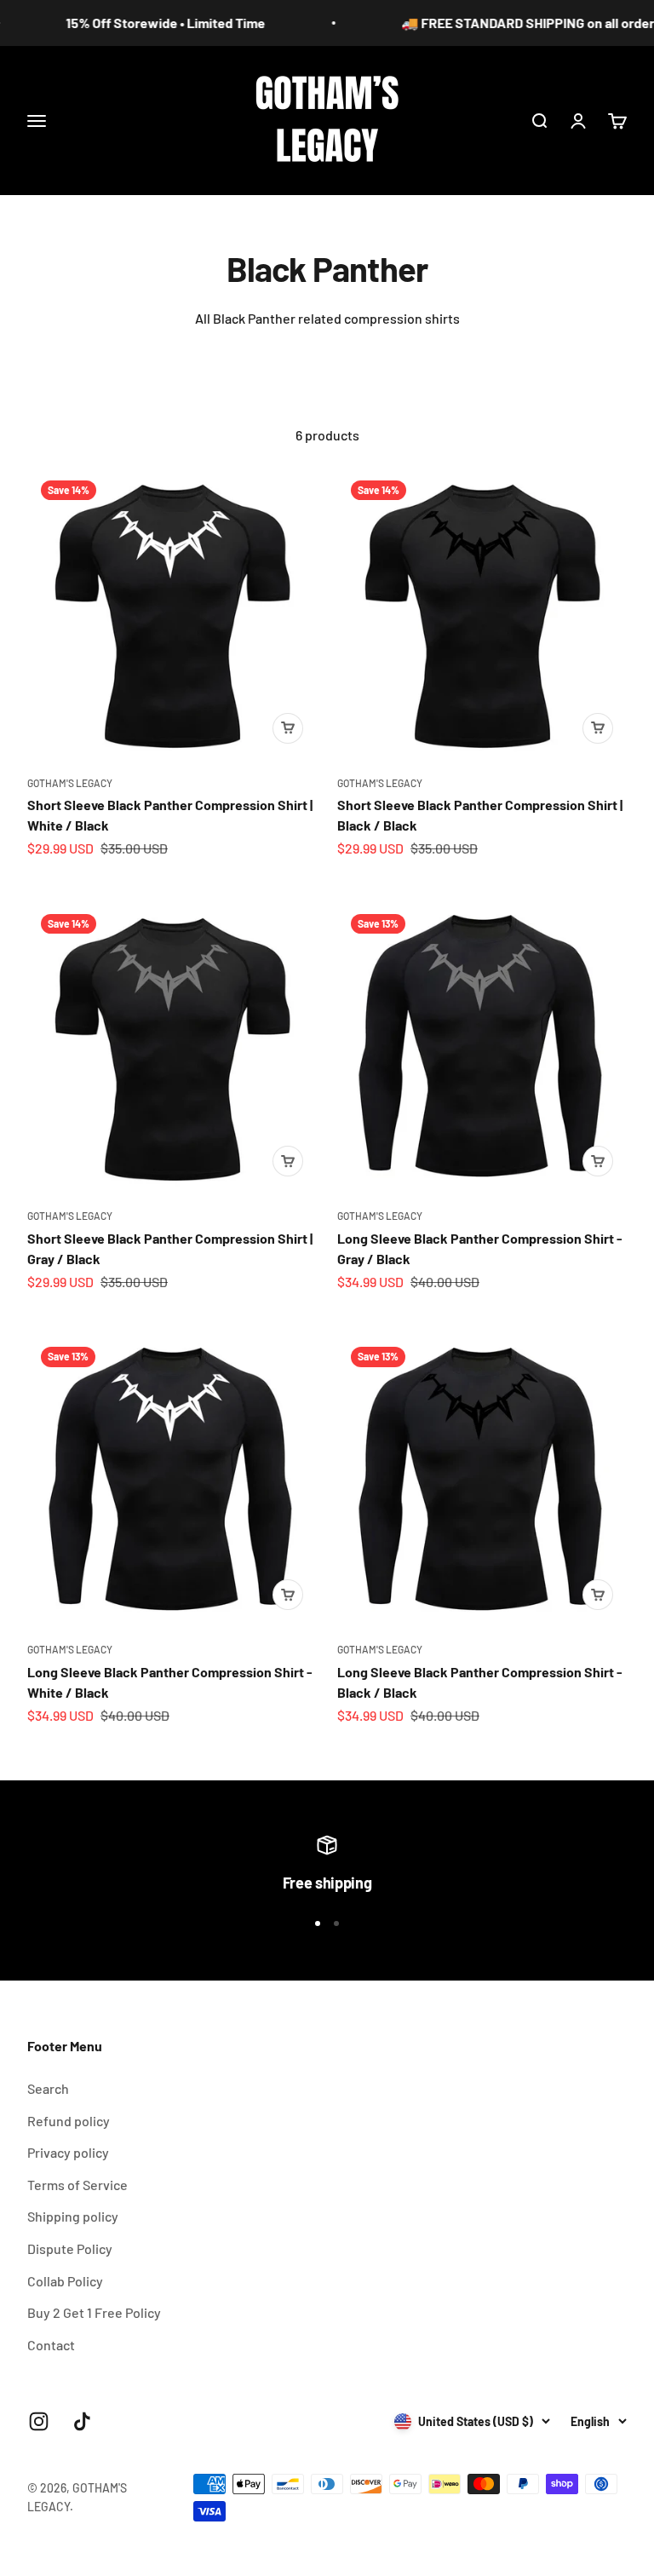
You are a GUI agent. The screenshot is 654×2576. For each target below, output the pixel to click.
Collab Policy (65, 2281)
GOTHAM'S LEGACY (70, 783)
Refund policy (69, 2121)
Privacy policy (68, 2152)
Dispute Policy (70, 2248)
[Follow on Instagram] (39, 2421)
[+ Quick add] (288, 728)
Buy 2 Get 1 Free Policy (94, 2312)
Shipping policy (73, 2216)
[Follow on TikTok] (82, 2421)
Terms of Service (77, 2185)
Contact (51, 2345)
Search (48, 2088)
